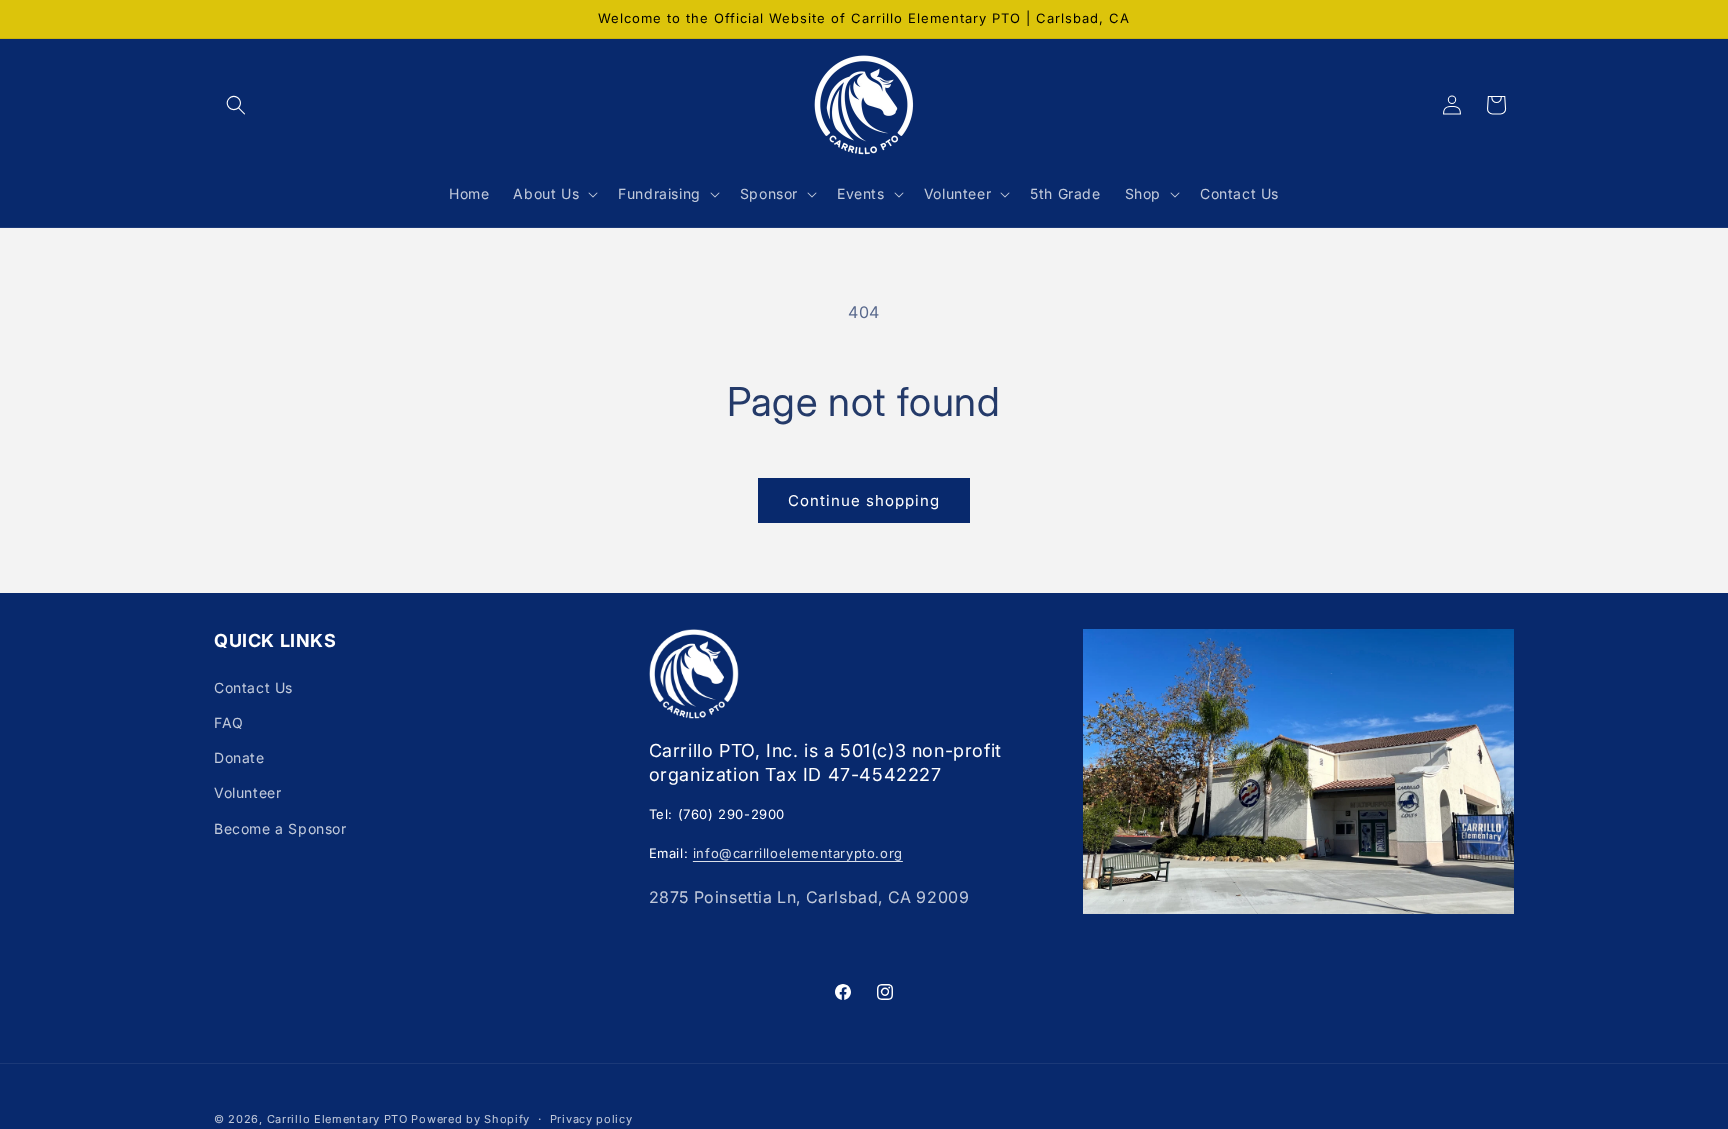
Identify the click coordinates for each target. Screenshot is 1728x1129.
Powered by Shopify (470, 1119)
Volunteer (247, 792)
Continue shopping (864, 500)
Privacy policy (591, 1119)
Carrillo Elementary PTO (337, 1119)
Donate (239, 757)
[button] (236, 105)
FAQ (229, 722)
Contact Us (253, 687)
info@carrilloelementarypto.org (798, 853)
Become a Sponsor (280, 828)
